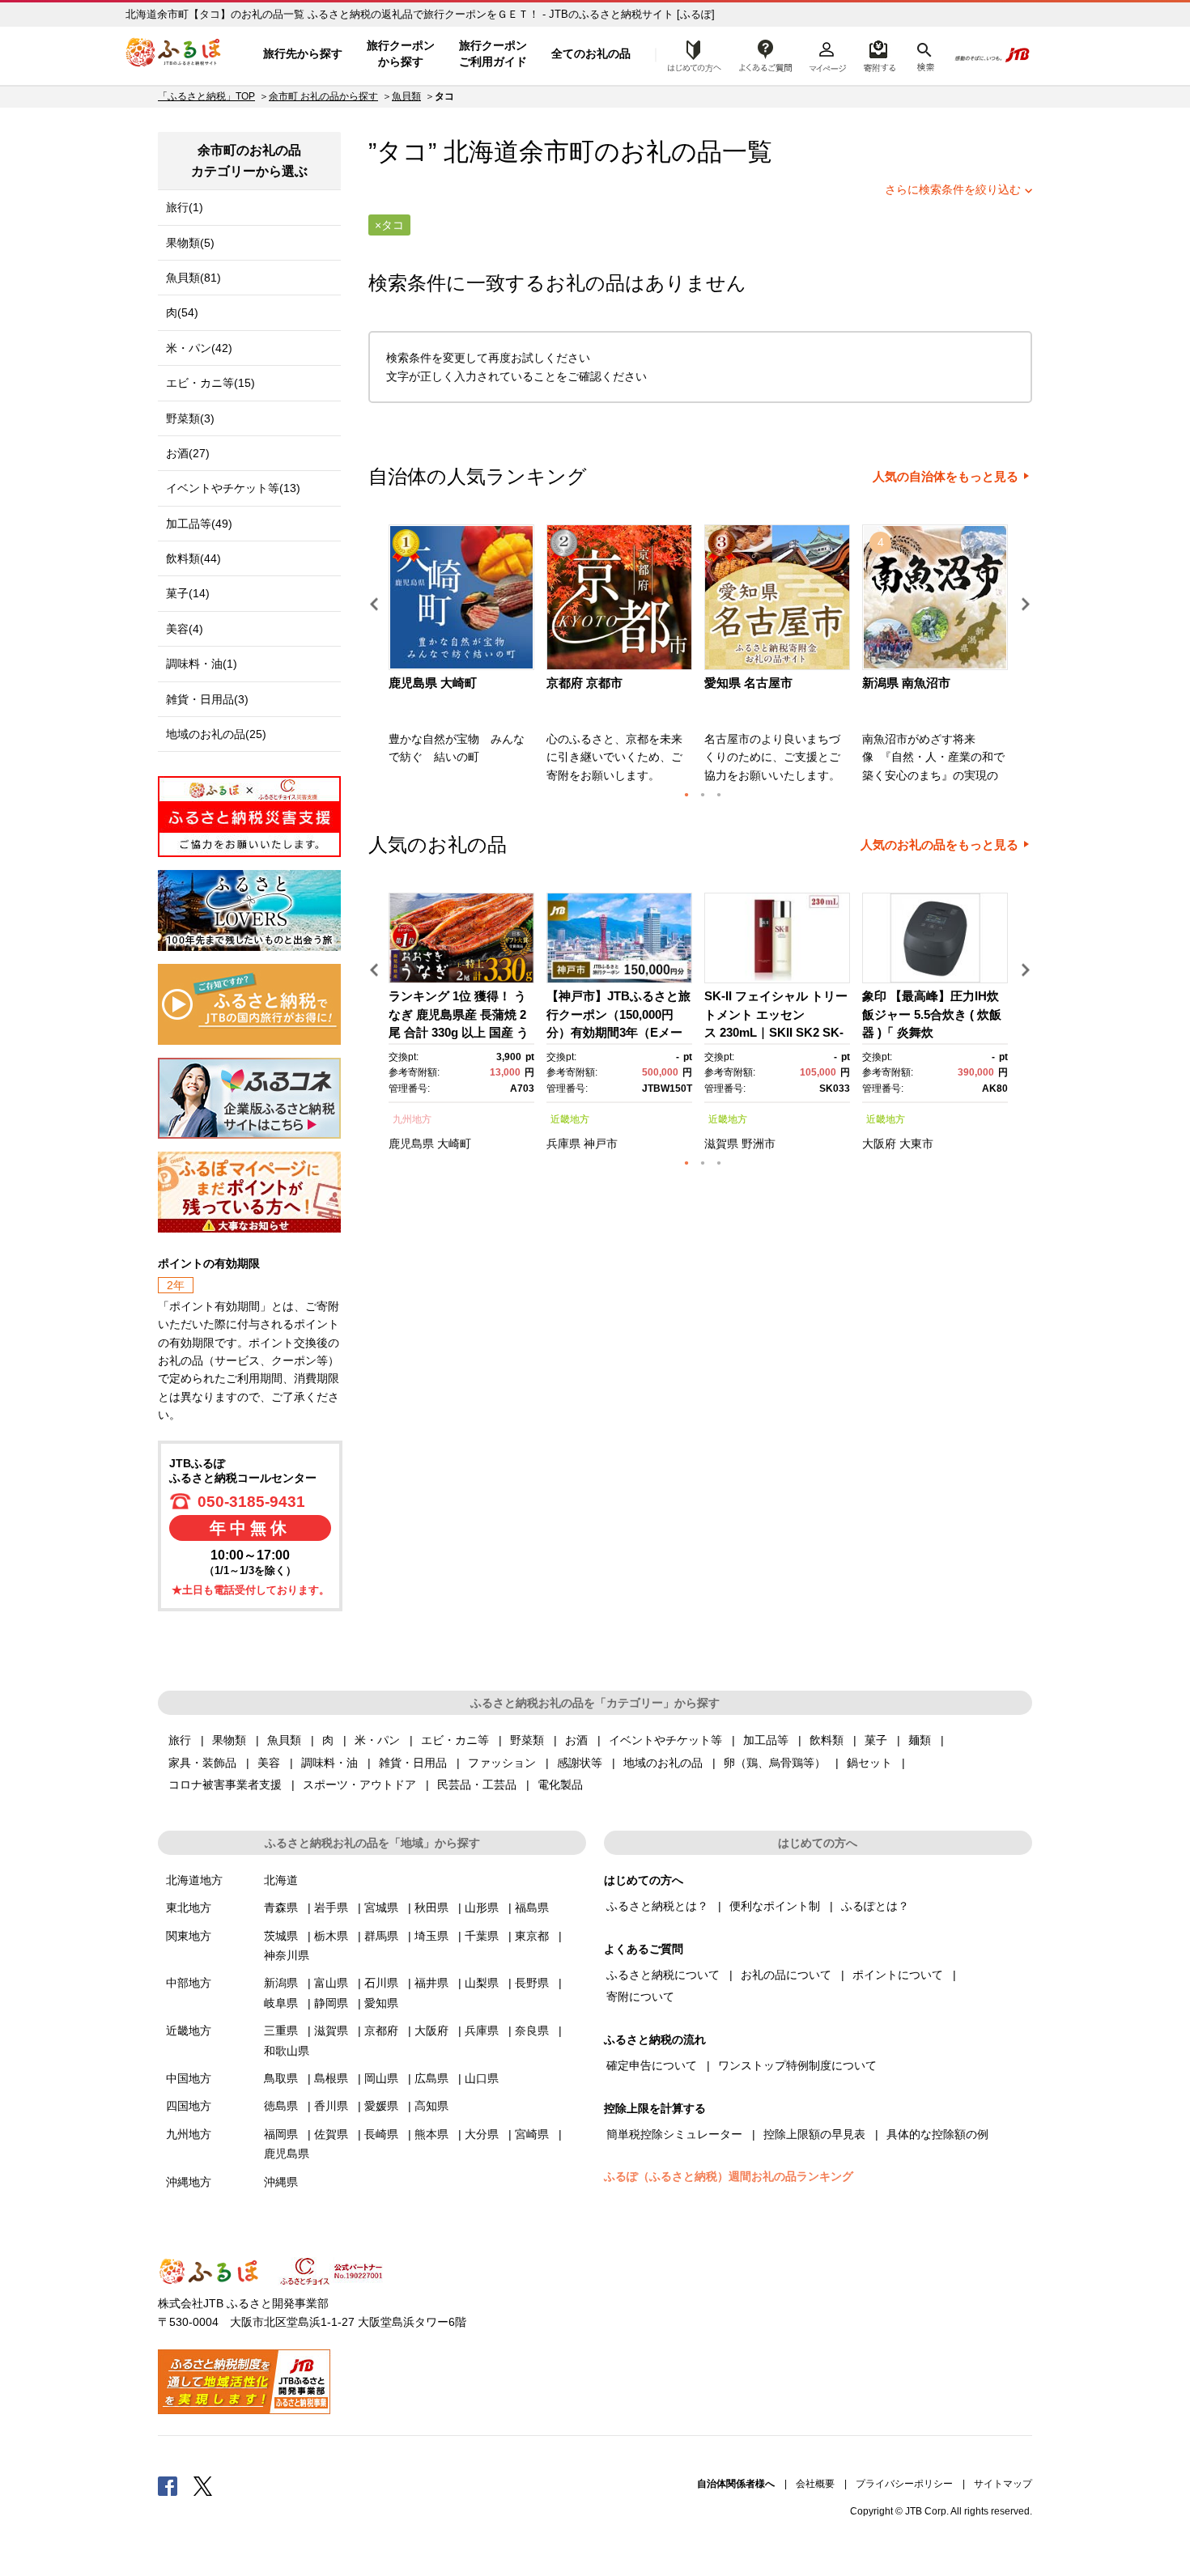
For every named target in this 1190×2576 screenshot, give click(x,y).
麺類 (920, 1740)
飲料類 (827, 1740)
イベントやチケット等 (665, 1740)
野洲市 (759, 1144)
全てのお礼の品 (591, 53)
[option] (463, 659)
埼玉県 (431, 1936)
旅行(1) (185, 207)
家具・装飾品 (202, 1763)
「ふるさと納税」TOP (206, 96)
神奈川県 (287, 1955)
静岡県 (331, 2003)
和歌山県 (287, 2051)
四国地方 (189, 2106)
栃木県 (331, 1936)
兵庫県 (563, 1144)
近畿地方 (570, 1119)
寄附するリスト (879, 54)
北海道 (281, 1880)
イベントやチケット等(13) (233, 488)
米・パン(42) (199, 348)
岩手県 (331, 1908)
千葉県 (482, 1936)
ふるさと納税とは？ (657, 1906)
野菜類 (527, 1740)
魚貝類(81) (193, 278)
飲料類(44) (193, 558)
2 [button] (703, 795)
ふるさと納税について (663, 1975)
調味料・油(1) (202, 664)
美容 (269, 1763)
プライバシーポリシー (904, 2484)
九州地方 (412, 1119)
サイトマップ (1003, 2484)
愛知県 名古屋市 (748, 683)
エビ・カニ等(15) (210, 383)
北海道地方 (194, 1880)
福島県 (532, 1908)
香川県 (331, 2106)
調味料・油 (329, 1763)
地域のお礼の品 (663, 1763)
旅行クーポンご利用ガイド (493, 53)
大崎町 (454, 1144)
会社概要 (815, 2484)
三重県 (281, 2031)
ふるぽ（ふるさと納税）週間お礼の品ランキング (729, 2176)
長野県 (532, 1983)
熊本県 (431, 2134)
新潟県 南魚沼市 (906, 683)
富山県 (331, 1983)
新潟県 (281, 1983)
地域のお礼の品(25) (216, 734)
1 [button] (686, 795)
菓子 (876, 1740)
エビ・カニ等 (455, 1740)
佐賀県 (331, 2134)
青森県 (281, 1908)
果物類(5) (190, 243)
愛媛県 (381, 2106)
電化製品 (560, 1785)
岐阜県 (281, 2003)
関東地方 (189, 1936)
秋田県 (431, 1908)
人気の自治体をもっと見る (946, 477)
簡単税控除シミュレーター (674, 2134)
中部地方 (189, 1983)
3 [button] (719, 795)
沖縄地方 (189, 2182)
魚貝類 (406, 96)
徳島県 (281, 2106)
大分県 (482, 2134)
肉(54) (182, 312)
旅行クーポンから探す (401, 53)
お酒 (576, 1740)
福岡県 (281, 2134)
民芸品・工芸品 (477, 1785)
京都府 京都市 (584, 683)
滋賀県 (721, 1144)
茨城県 (281, 1936)
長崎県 (381, 2134)
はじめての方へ (690, 54)
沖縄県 (281, 2182)
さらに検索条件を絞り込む (953, 189)
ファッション (502, 1763)
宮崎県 (532, 2134)
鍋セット (869, 1763)
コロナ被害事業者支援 (225, 1785)
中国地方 (189, 2078)
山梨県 (482, 1983)
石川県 (381, 1983)
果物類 (229, 1740)
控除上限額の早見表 (814, 2134)
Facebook (168, 2485)
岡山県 (381, 2078)
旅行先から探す (303, 53)
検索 (924, 54)
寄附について (640, 1997)
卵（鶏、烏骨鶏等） (775, 1763)
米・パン (377, 1740)
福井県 (431, 1983)
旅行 (180, 1740)
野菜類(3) (190, 418)
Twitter (203, 2485)
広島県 (431, 2078)
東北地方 (189, 1908)
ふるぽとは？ (875, 1906)
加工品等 (766, 1740)
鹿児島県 (411, 1144)
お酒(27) (188, 453)
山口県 (482, 2078)
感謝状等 (580, 1763)
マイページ (827, 54)
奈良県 (532, 2031)
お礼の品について (786, 1975)
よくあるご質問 (766, 54)
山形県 (482, 1908)
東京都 (532, 1936)
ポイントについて (898, 1975)
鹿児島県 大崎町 (433, 683)
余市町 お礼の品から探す (323, 96)
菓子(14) (188, 593)
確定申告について (652, 2065)
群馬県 (381, 1936)
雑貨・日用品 (413, 1763)
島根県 (331, 2078)
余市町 (557, 152)
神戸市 (601, 1144)
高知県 (431, 2106)
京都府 (381, 2031)
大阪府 (879, 1144)
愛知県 (381, 2003)
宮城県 (381, 1908)
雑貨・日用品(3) (207, 699)
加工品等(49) (199, 524)
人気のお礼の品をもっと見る (939, 845)
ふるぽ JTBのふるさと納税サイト (174, 54)
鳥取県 (281, 2078)
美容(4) (185, 629)
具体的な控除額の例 (937, 2134)
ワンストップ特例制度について (797, 2065)
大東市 (916, 1144)
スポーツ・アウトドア (359, 1785)
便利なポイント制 (775, 1906)
